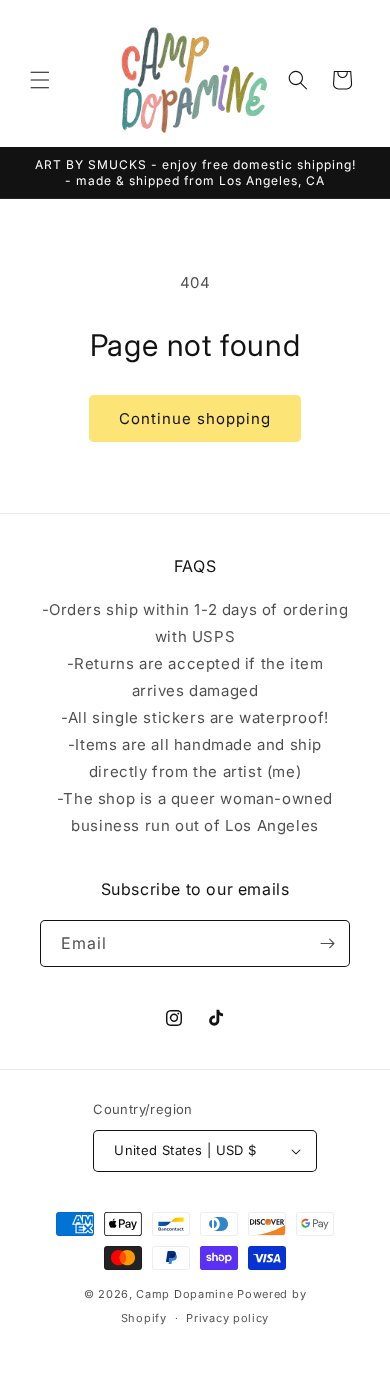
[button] (40, 80)
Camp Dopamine (184, 1294)
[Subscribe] (327, 943)
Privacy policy (227, 1318)
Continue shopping (195, 418)
